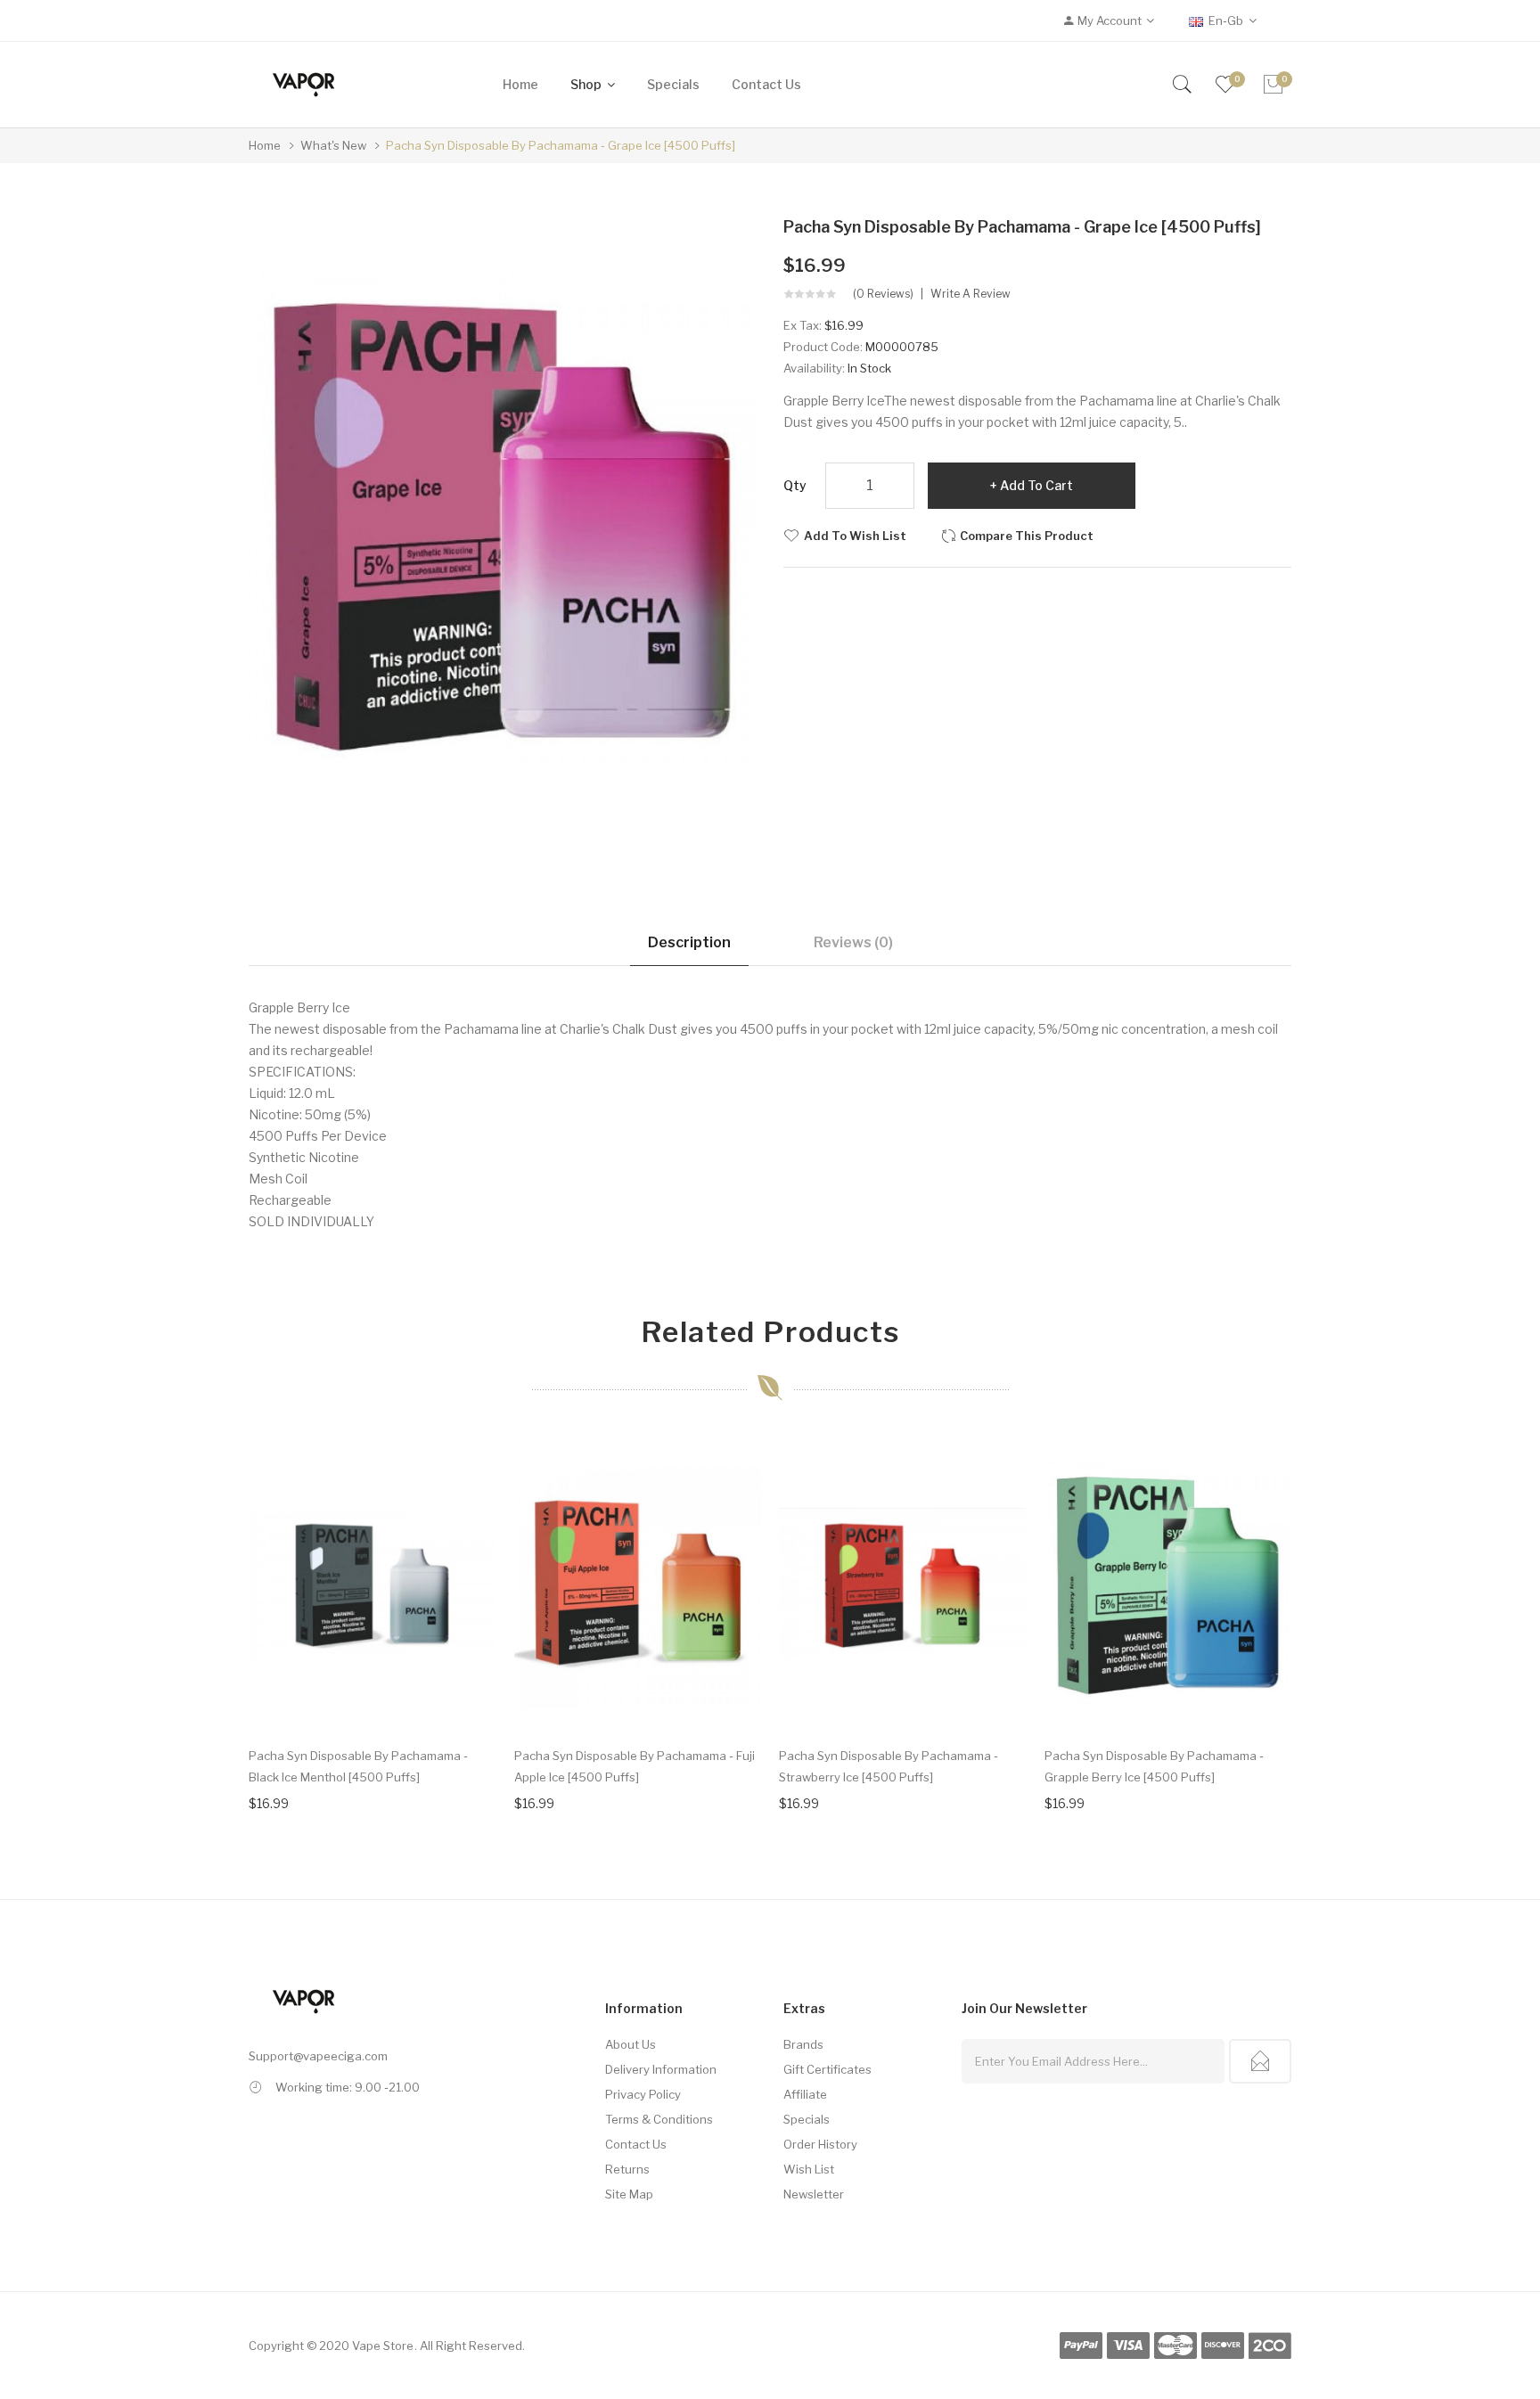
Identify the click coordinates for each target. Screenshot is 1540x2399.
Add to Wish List (855, 536)
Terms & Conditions (659, 2119)
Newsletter (814, 2194)
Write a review (971, 294)
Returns (627, 2169)
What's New (333, 145)
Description (689, 942)
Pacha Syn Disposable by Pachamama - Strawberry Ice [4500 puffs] (889, 1766)
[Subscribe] (1260, 2061)
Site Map (629, 2194)
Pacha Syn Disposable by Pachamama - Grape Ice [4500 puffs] (561, 145)
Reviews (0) (853, 942)
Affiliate (805, 2094)
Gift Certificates (827, 2069)
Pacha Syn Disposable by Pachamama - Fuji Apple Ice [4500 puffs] (635, 1766)
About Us (631, 2044)
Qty (795, 485)
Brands (803, 2044)
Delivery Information (661, 2069)
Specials (807, 2119)
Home (265, 145)
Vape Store (383, 2346)
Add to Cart (1036, 485)
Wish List (809, 2169)
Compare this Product (1027, 536)
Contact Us (636, 2144)
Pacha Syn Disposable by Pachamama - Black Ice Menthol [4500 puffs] (358, 1766)
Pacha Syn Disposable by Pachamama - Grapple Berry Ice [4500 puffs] (1154, 1766)
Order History (820, 2144)
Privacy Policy (643, 2094)
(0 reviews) (883, 294)
